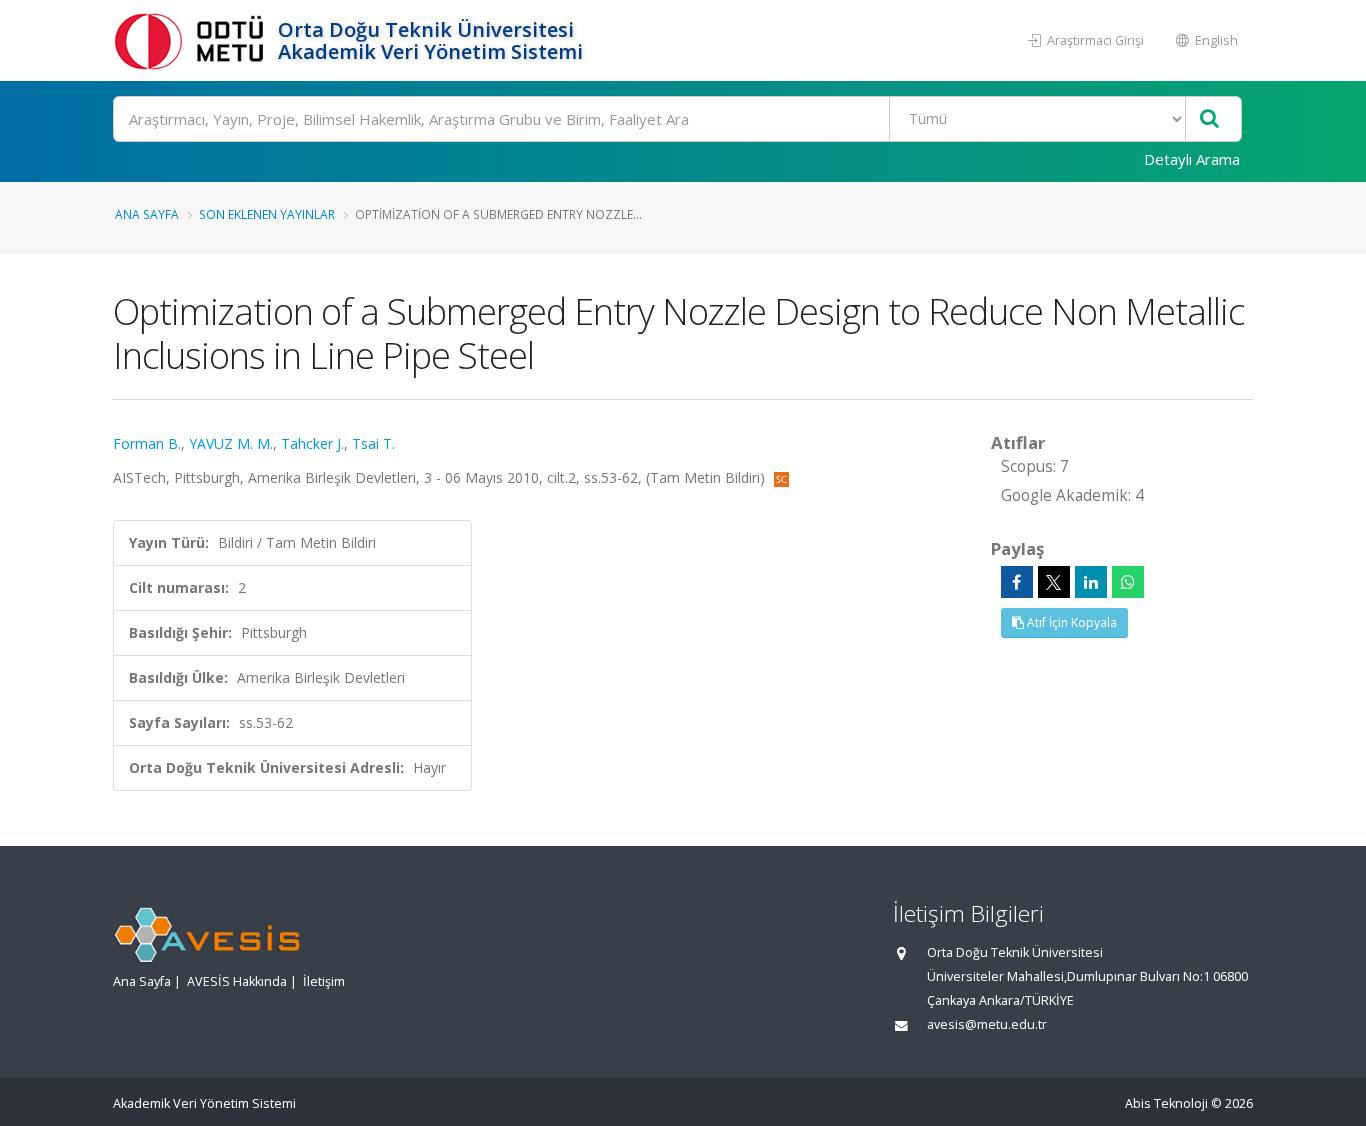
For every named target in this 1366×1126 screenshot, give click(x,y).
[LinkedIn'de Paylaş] (1091, 582)
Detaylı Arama (1192, 159)
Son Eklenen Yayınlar (267, 214)
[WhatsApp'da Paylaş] (1128, 582)
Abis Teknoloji (1166, 1103)
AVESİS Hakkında (237, 981)
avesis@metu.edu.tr (987, 1024)
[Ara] (1209, 119)
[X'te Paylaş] (1054, 582)
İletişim (324, 981)
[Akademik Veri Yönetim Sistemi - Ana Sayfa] (193, 40)
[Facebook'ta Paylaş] (1017, 582)
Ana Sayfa (147, 214)
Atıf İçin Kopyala (1070, 622)
